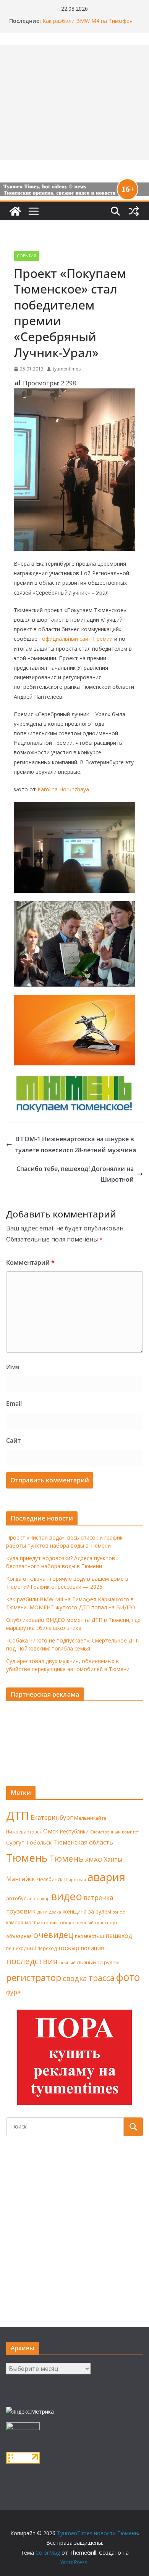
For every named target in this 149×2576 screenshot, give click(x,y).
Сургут (15, 1842)
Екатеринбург (52, 1817)
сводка (75, 1978)
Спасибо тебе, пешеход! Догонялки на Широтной (75, 1174)
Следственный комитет (115, 1832)
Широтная (75, 1879)
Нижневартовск (24, 1832)
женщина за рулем (87, 1911)
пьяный (67, 1962)
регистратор (34, 1977)
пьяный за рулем (98, 1962)
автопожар (39, 1899)
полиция (92, 1948)
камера (15, 1922)
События (27, 256)
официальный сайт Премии (77, 639)
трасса (102, 1978)
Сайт (13, 1440)
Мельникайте (90, 1818)
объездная (19, 1936)
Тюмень (27, 1857)
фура (13, 1992)
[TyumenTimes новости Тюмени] (15, 211)
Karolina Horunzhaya (63, 789)
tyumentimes (67, 369)
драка (55, 1912)
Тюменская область (83, 1842)
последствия (32, 1961)
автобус (16, 1898)
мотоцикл (48, 1922)
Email (14, 1403)
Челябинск (50, 1879)
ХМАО (94, 1859)
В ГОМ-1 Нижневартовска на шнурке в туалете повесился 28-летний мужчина (76, 1144)
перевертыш (89, 1936)
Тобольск (39, 1842)
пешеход (119, 1936)
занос (119, 1912)
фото (128, 1977)
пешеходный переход (32, 1948)
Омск (51, 1831)
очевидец (53, 1935)
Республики (74, 1831)
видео (67, 1896)
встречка (99, 1898)
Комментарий (30, 1262)
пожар (69, 1948)
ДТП (18, 1816)
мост (30, 1922)
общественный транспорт (89, 1922)
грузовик (21, 1911)
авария (106, 1877)
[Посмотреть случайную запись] (134, 211)
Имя (13, 1367)
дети (42, 1912)
